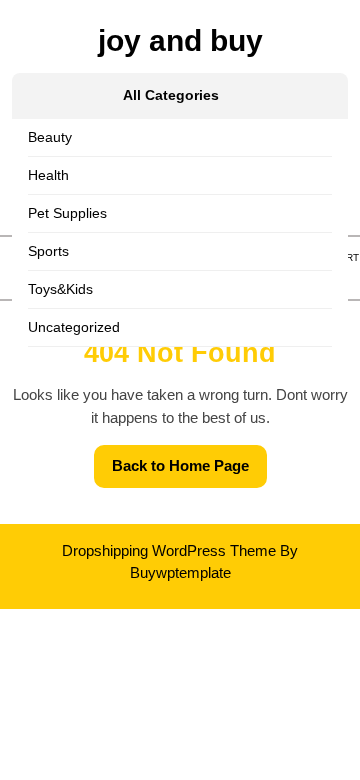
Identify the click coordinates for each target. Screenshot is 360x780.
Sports (48, 251)
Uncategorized (74, 327)
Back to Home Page (189, 472)
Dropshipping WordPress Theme (169, 550)
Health (48, 175)
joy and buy (180, 40)
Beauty (50, 137)
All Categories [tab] (171, 95)
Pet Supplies (67, 213)
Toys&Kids (60, 289)
